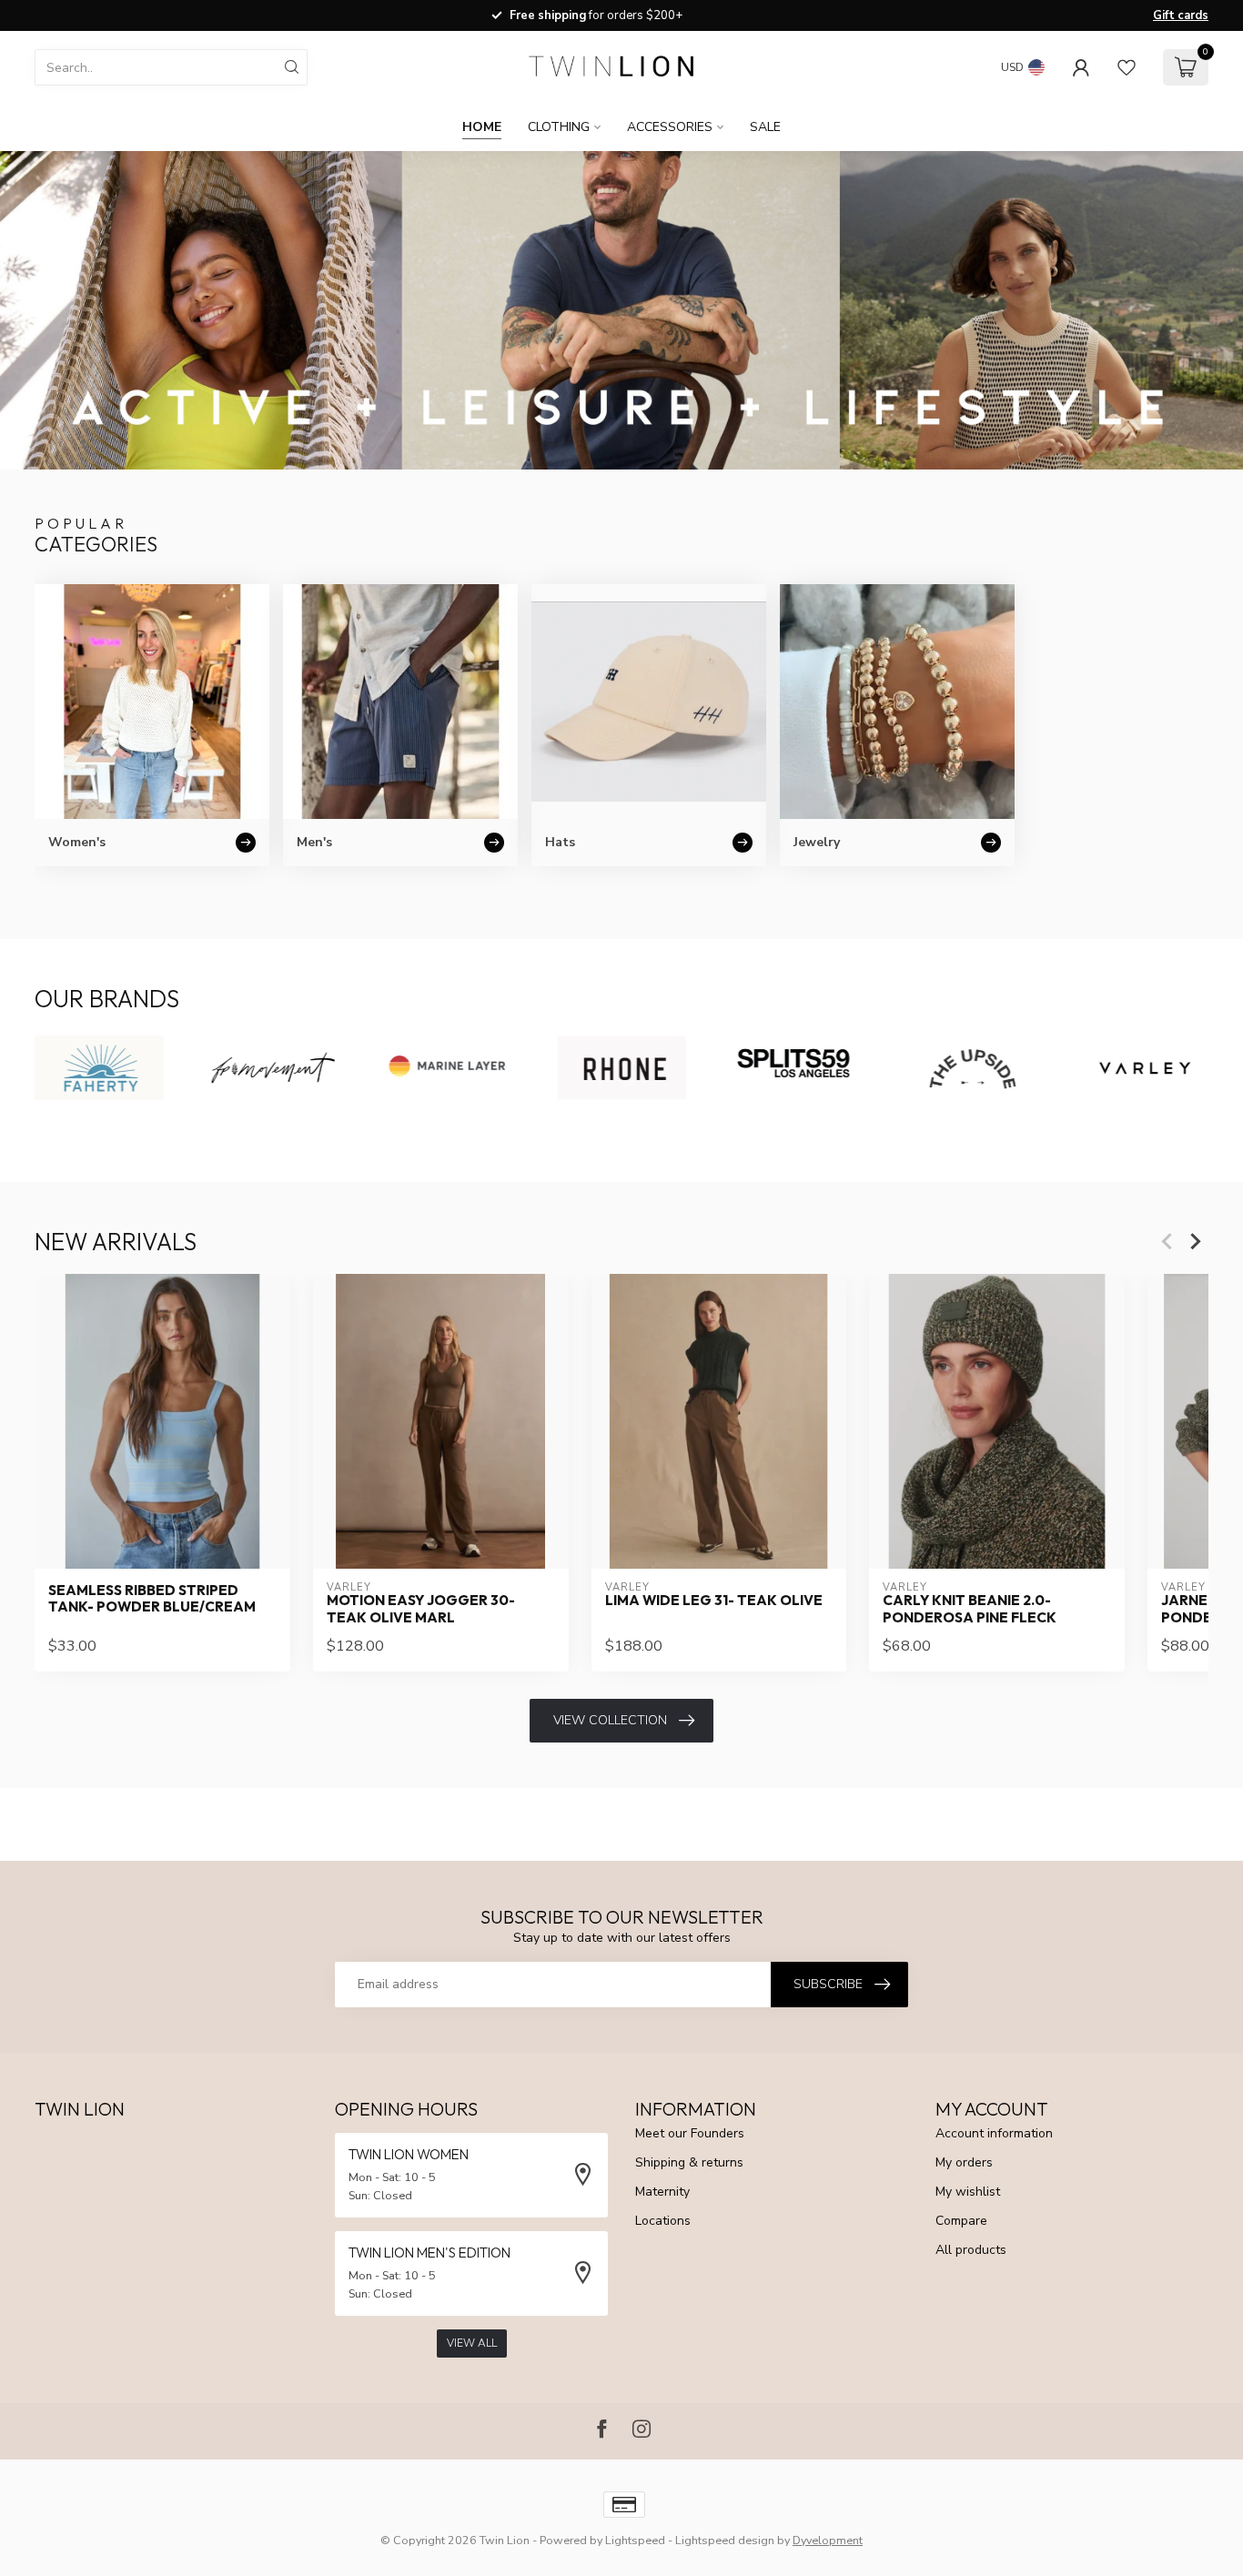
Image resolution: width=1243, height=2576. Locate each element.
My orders (964, 2162)
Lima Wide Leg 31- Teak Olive (714, 1601)
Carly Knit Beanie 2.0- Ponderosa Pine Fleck (970, 1609)
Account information (994, 2133)
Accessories (670, 127)
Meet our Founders (690, 2133)
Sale (765, 127)
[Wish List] (1127, 67)
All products (971, 2250)
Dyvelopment (828, 2540)
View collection (610, 1720)
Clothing (559, 127)
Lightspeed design (725, 2540)
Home (482, 127)
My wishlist (968, 2192)
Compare (961, 2221)
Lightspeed (635, 2540)
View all (472, 2343)
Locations (663, 2221)
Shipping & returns (689, 2162)
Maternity (662, 2192)
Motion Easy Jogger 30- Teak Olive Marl (421, 1609)
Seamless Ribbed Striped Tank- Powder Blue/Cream (152, 1599)
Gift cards (1181, 15)
